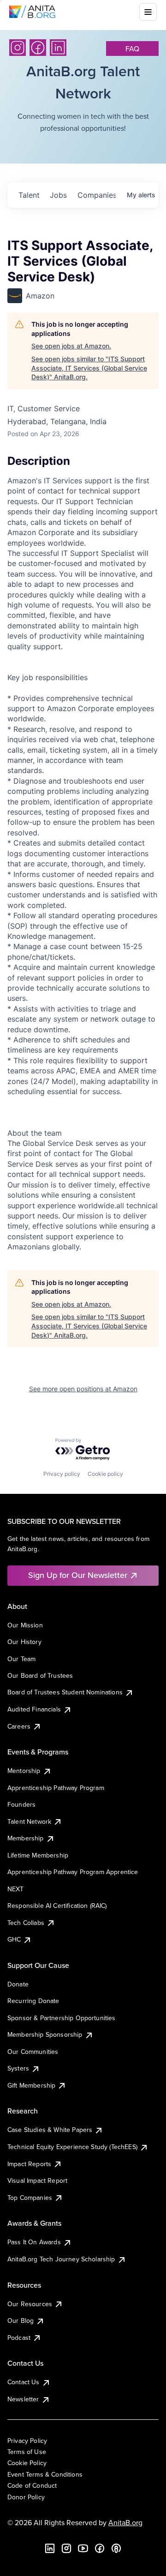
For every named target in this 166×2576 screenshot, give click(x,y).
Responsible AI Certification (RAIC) (57, 1906)
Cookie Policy (27, 2463)
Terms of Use (27, 2452)
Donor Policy (26, 2497)
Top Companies (30, 2198)
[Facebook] (38, 48)
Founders (21, 1804)
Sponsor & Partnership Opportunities (62, 2018)
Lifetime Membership (38, 1855)
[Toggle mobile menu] (148, 12)
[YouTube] (83, 2548)
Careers (19, 1726)
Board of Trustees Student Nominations (65, 1692)
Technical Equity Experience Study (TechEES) (72, 2147)
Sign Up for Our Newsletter (78, 1575)
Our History (24, 1642)
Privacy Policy (27, 2441)
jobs (58, 195)
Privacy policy (62, 1474)
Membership (26, 1838)
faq (132, 49)
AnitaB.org (125, 2522)
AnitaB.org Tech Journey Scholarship (61, 2259)
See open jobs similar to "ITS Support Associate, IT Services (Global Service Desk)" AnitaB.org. (89, 368)
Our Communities (33, 2052)
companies (96, 195)
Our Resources (30, 2304)
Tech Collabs (26, 1923)
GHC (14, 1939)
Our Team (21, 1659)
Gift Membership (31, 2085)
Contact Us (24, 2382)
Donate (18, 1984)
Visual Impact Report (37, 2180)
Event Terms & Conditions (45, 2474)
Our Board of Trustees (40, 1675)
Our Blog (21, 2320)
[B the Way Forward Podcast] (116, 2548)
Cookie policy (105, 1474)
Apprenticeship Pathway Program (56, 1788)
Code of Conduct (32, 2485)
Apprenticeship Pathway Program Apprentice (73, 1872)
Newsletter (23, 2399)
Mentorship (24, 1771)
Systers (18, 2068)
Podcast (19, 2338)
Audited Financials (34, 1709)
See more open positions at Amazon (83, 1389)
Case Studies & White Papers (50, 2130)
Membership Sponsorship (45, 2034)
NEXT (16, 1889)
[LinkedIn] (58, 48)
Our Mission (25, 1625)
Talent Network (29, 1821)
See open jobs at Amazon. (71, 346)
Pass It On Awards (34, 2242)
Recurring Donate (33, 2001)
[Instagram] (18, 48)
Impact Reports (29, 2164)
